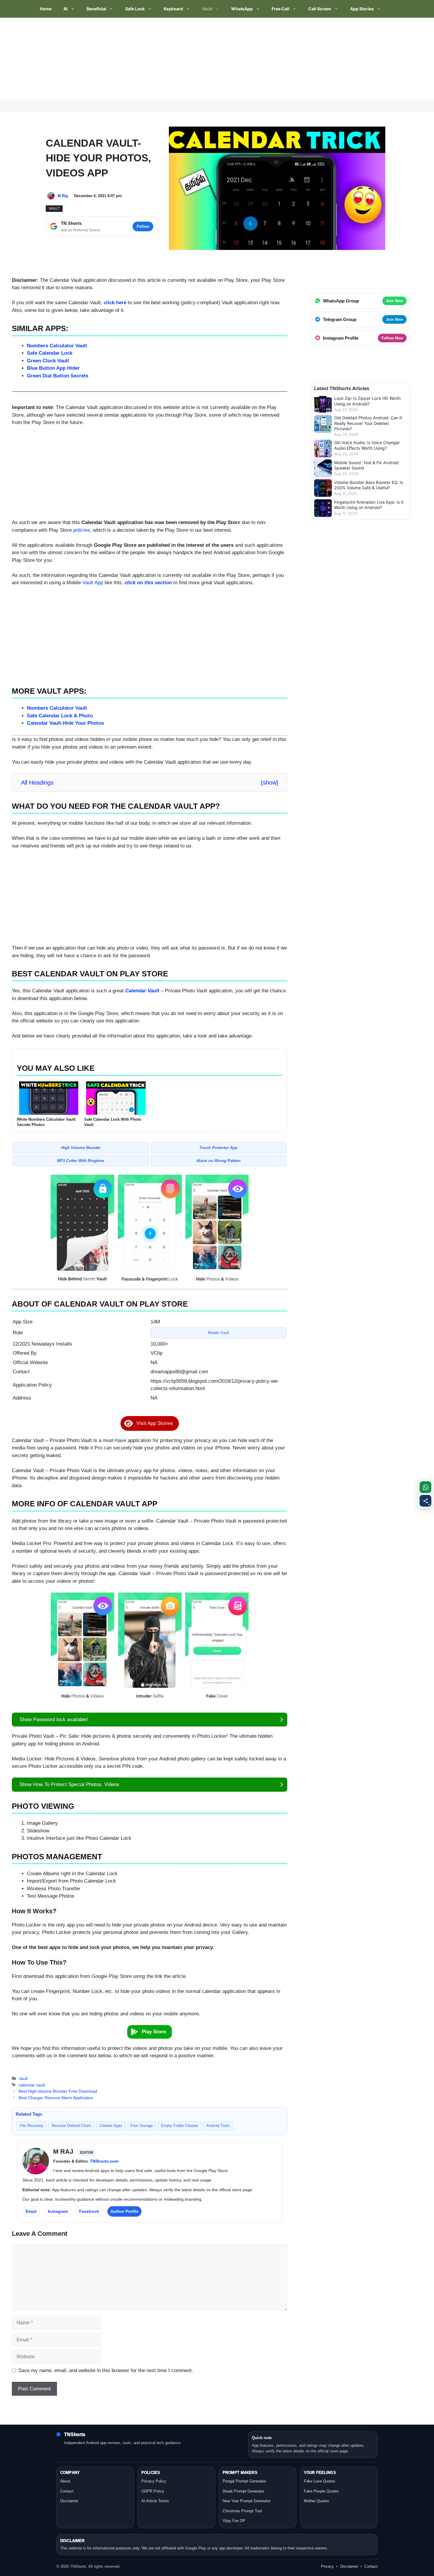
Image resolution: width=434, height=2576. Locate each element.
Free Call (280, 9)
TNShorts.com (104, 2161)
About (65, 2481)
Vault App (93, 583)
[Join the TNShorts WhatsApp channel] (425, 1487)
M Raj (63, 196)
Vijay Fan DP (234, 2521)
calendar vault (32, 2085)
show (270, 783)
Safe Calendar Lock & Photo (60, 716)
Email (31, 2211)
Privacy (327, 2566)
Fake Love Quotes (320, 2481)
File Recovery (32, 2126)
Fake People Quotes (321, 2491)
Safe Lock (135, 9)
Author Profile (124, 2211)
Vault (207, 9)
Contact (67, 2491)
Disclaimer (69, 2501)
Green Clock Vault (48, 361)
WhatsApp (242, 9)
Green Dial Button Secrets (58, 376)
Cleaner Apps (111, 2126)
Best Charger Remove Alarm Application (56, 2098)
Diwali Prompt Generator (243, 2491)
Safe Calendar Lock (50, 353)
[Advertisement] (177, 59)
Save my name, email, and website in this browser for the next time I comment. (106, 2370)
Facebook (89, 2211)
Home (46, 9)
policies (82, 530)
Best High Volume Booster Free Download (58, 2091)
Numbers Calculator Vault (57, 346)
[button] (150, 1423)
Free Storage (142, 2126)
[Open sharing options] (425, 1501)
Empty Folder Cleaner (180, 2126)
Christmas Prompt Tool (242, 2511)
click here (115, 303)
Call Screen (320, 9)
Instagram (58, 2211)
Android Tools (218, 2126)
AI (66, 9)
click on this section (148, 583)
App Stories (362, 9)
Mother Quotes (316, 2501)
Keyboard (173, 9)
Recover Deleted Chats (71, 2126)
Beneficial (96, 9)
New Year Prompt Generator (247, 2501)
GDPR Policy (153, 2491)
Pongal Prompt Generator (244, 2481)
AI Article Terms (155, 2501)
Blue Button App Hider (53, 368)
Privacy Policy (154, 2481)
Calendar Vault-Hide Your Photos (65, 723)
